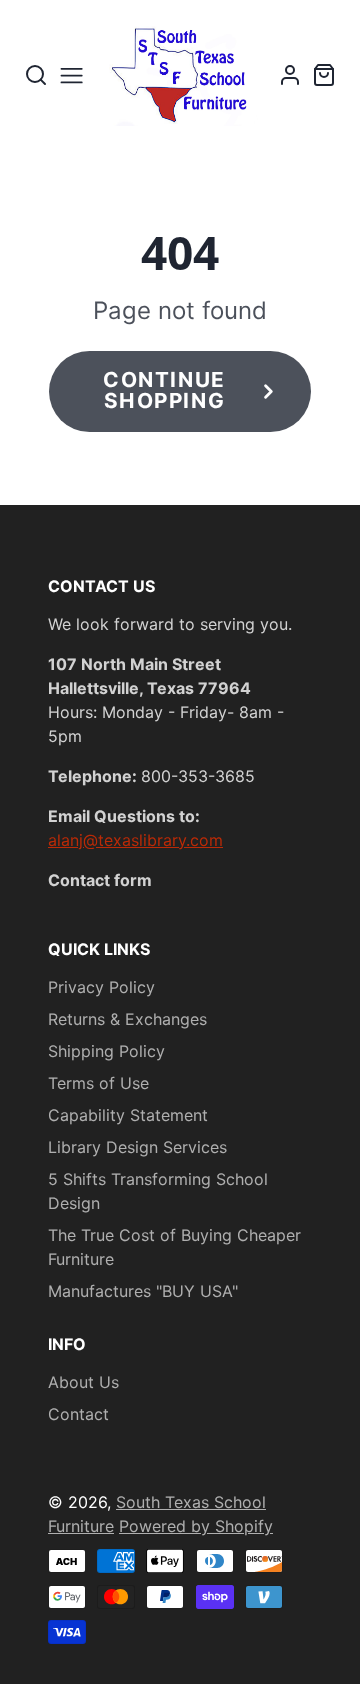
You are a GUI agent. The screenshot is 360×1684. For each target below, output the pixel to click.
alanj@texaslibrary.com (135, 840)
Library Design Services (137, 1147)
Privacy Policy (101, 987)
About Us (83, 1382)
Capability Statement (128, 1115)
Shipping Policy (106, 1051)
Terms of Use (98, 1083)
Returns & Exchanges (127, 1019)
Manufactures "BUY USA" (143, 1291)
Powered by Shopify (196, 1526)
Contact (78, 1414)
